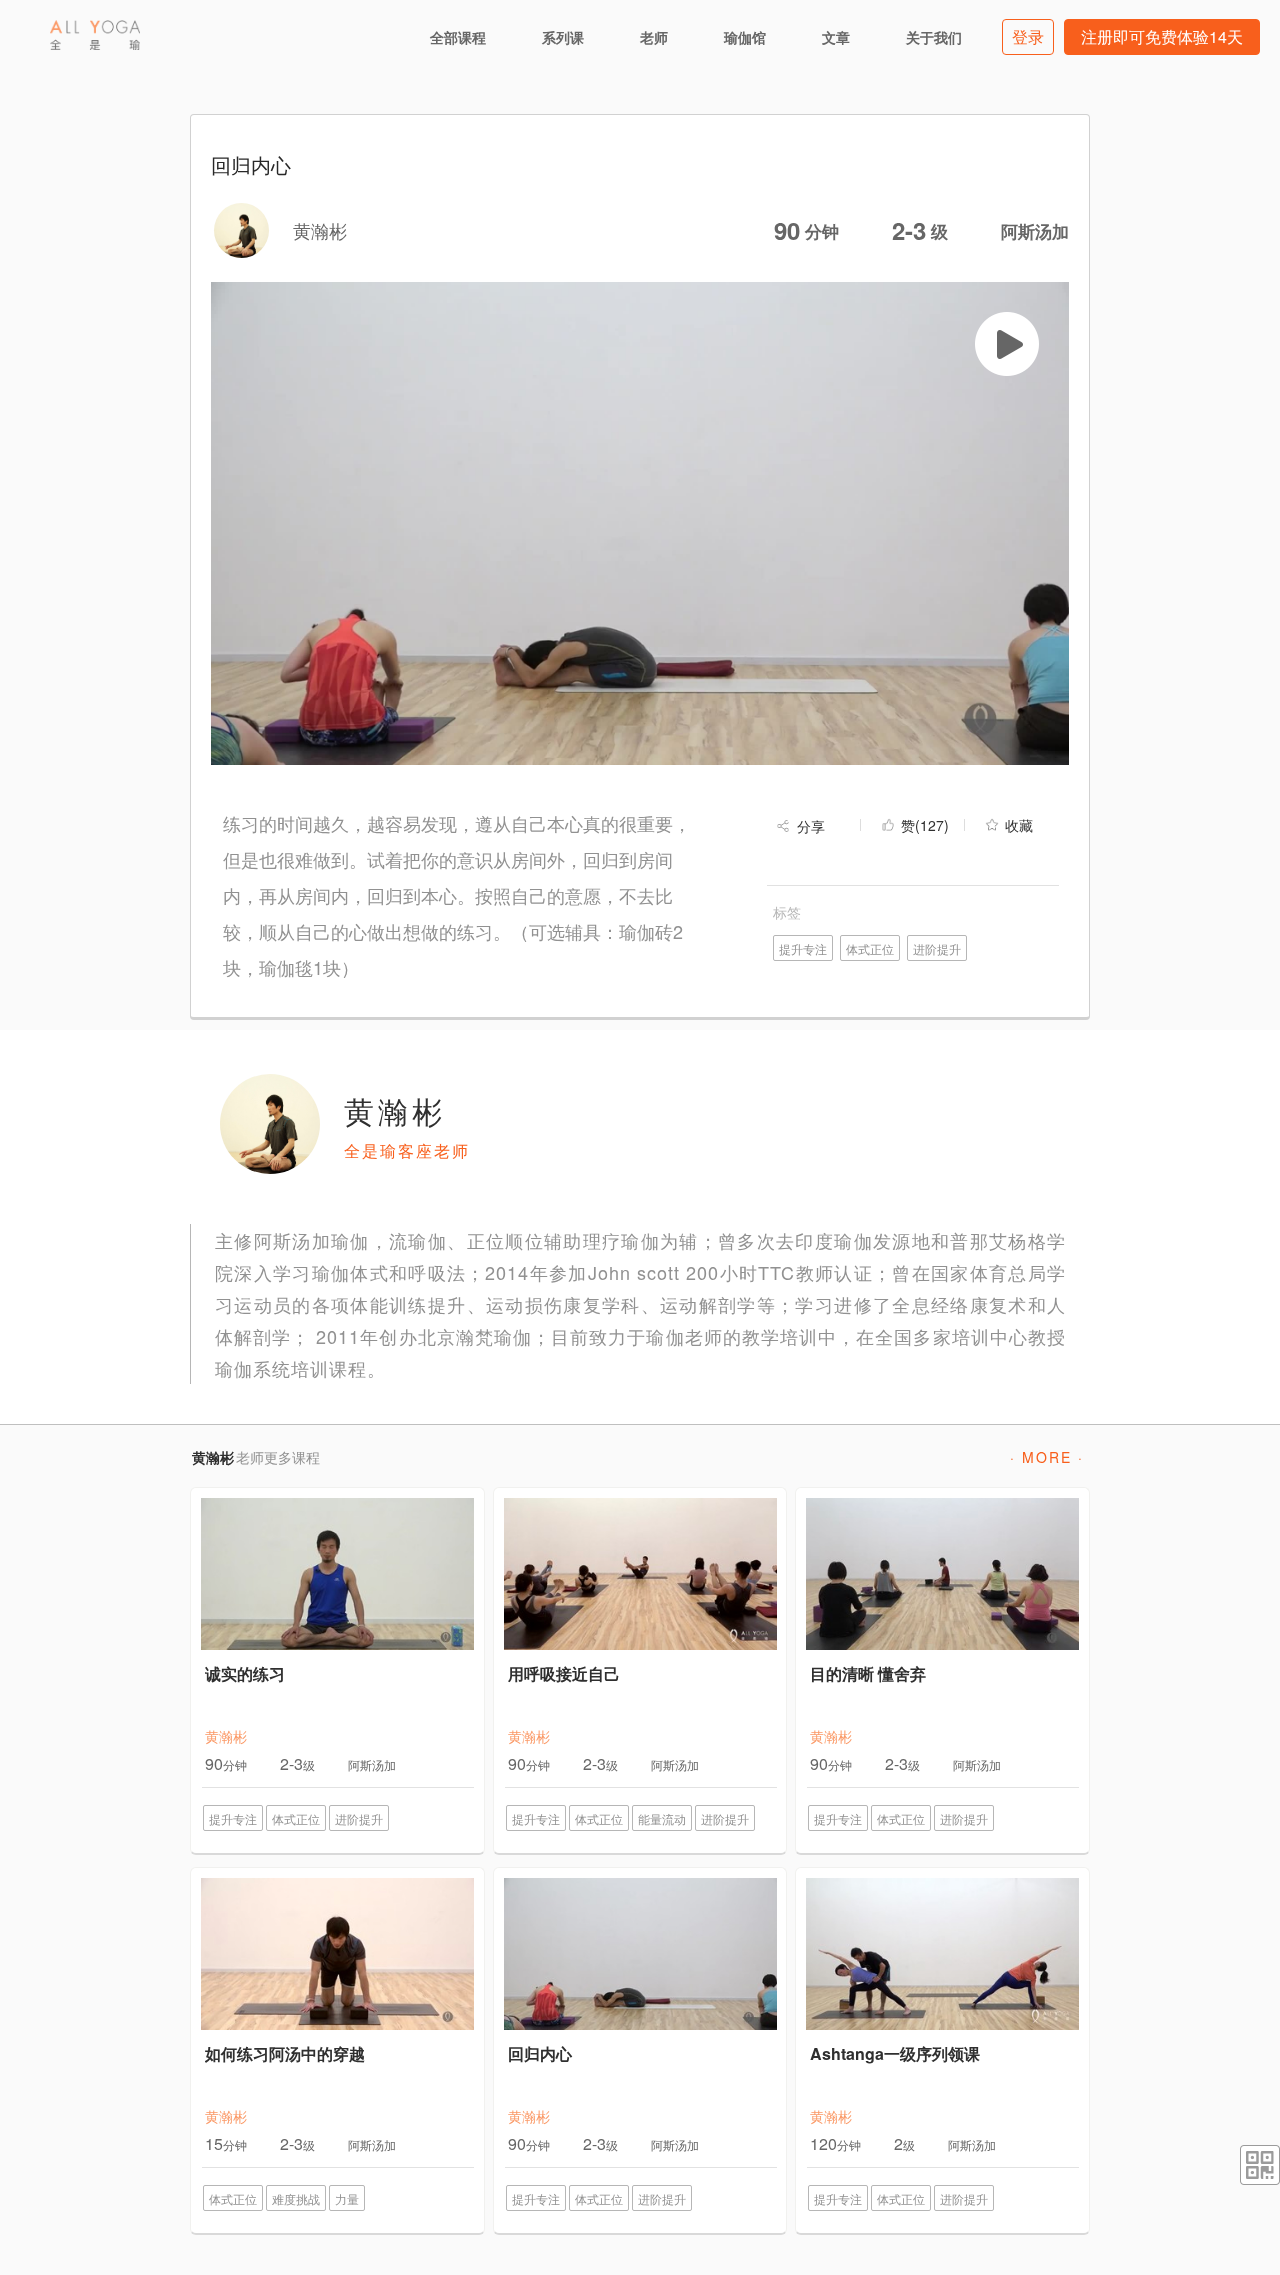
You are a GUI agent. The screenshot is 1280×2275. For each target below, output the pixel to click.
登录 (1028, 36)
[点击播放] (1007, 344)
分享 (811, 826)
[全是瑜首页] (95, 35)
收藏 (1019, 825)
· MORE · (1047, 1457)
